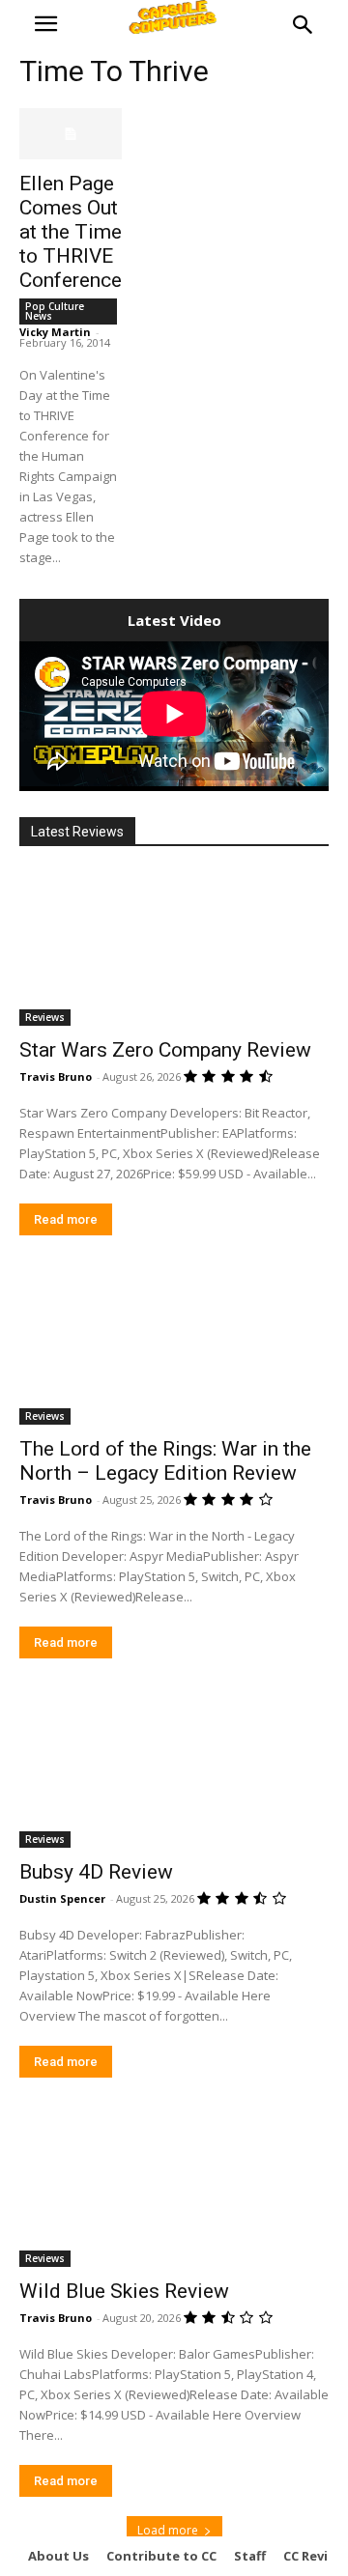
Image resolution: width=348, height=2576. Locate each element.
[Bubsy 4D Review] (174, 1770)
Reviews (45, 1017)
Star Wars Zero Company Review (165, 1050)
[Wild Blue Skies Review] (174, 2190)
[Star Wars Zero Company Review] (174, 948)
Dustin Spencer (62, 1898)
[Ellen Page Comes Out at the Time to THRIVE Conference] (71, 134)
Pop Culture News (55, 311)
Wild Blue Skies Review (124, 2291)
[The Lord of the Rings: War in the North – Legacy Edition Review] (174, 1347)
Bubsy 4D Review (96, 1872)
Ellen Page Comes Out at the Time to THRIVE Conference (71, 232)
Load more (168, 2530)
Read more (66, 1219)
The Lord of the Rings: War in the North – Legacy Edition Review (165, 1461)
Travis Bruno (56, 1076)
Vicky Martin (55, 332)
